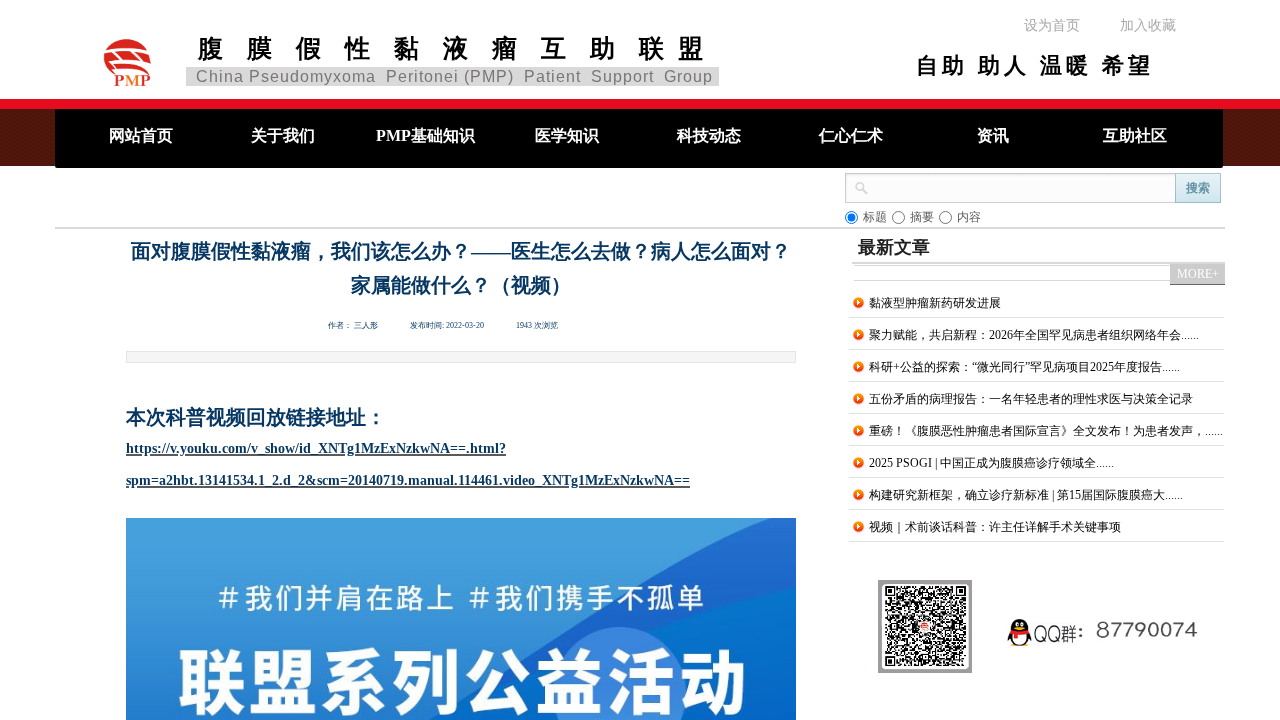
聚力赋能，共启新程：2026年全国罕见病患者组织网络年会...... (1034, 335)
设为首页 (1052, 25)
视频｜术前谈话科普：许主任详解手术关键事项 (995, 527)
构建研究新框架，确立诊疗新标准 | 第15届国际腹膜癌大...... (1026, 495)
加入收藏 (1148, 25)
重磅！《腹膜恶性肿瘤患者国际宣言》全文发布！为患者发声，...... (1046, 431)
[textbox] (1022, 186)
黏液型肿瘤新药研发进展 (935, 303)
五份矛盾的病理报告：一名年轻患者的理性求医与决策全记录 (1031, 399)
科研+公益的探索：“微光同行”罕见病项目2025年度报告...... (1024, 367)
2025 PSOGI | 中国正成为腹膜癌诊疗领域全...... (991, 463)
